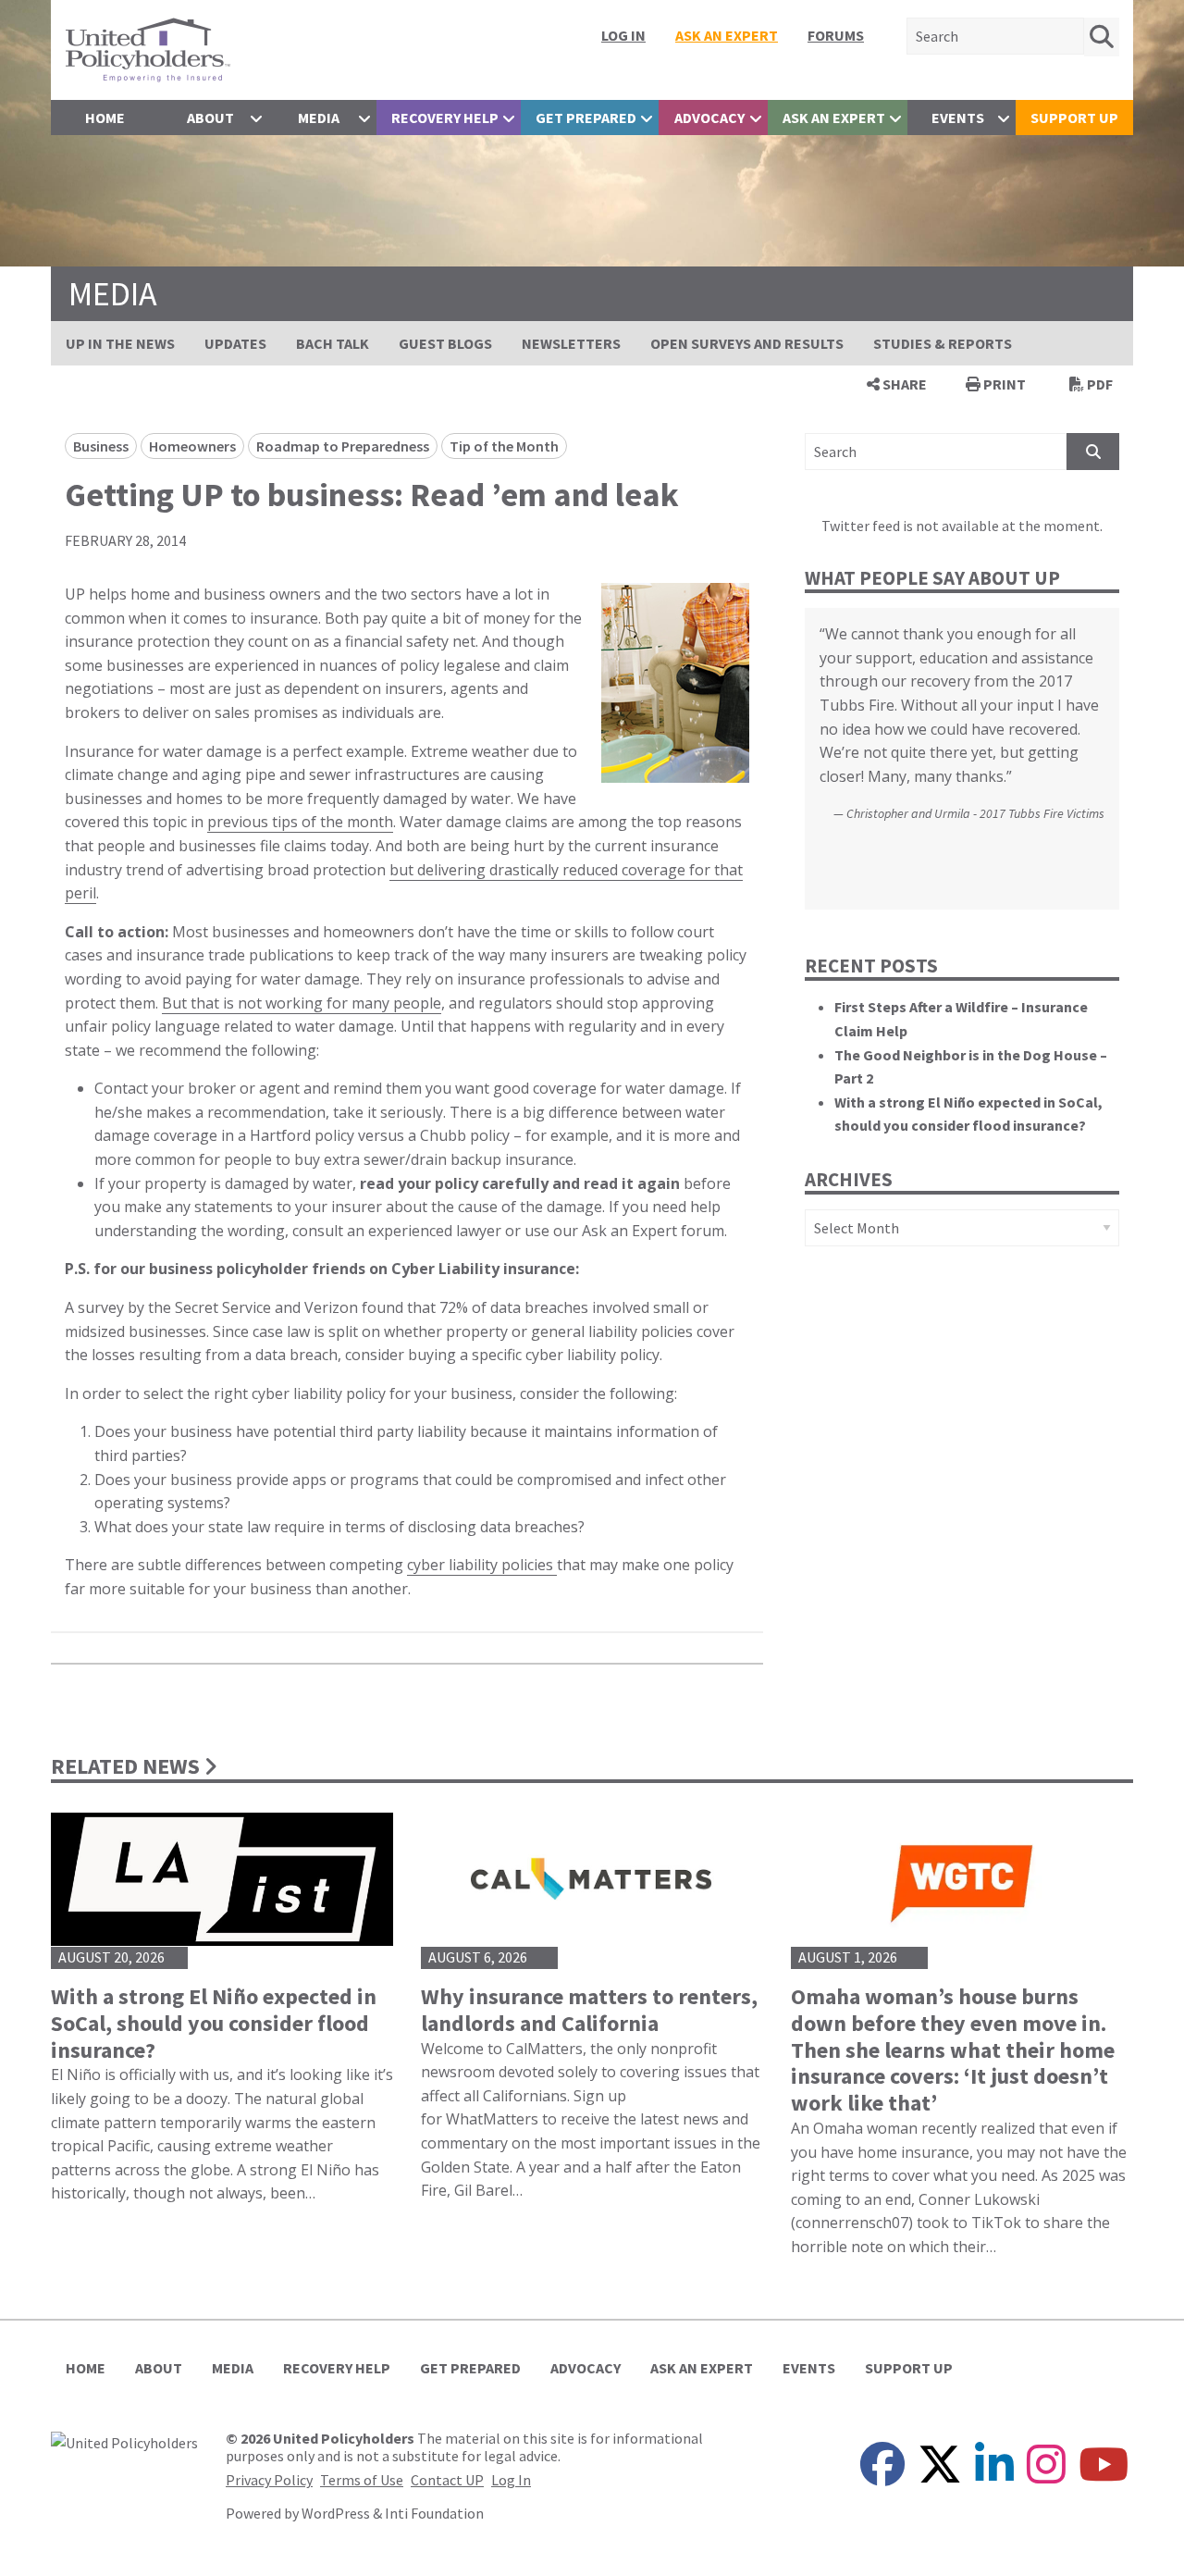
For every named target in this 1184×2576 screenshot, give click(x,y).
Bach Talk (333, 343)
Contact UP (447, 2480)
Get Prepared (586, 118)
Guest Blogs (445, 343)
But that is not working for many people (302, 1003)
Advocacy (709, 118)
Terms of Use (362, 2480)
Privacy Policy (269, 2480)
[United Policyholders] (148, 48)
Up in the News (120, 343)
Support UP (1074, 118)
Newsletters (571, 343)
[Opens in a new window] (124, 2441)
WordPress (336, 2513)
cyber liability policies (482, 1565)
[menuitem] (623, 35)
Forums (836, 35)
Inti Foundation (434, 2513)
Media (319, 118)
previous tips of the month (300, 822)
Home (105, 118)
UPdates (235, 343)
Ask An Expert (727, 35)
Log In (623, 35)
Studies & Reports (943, 343)
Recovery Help (445, 118)
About (210, 118)
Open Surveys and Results (747, 343)
